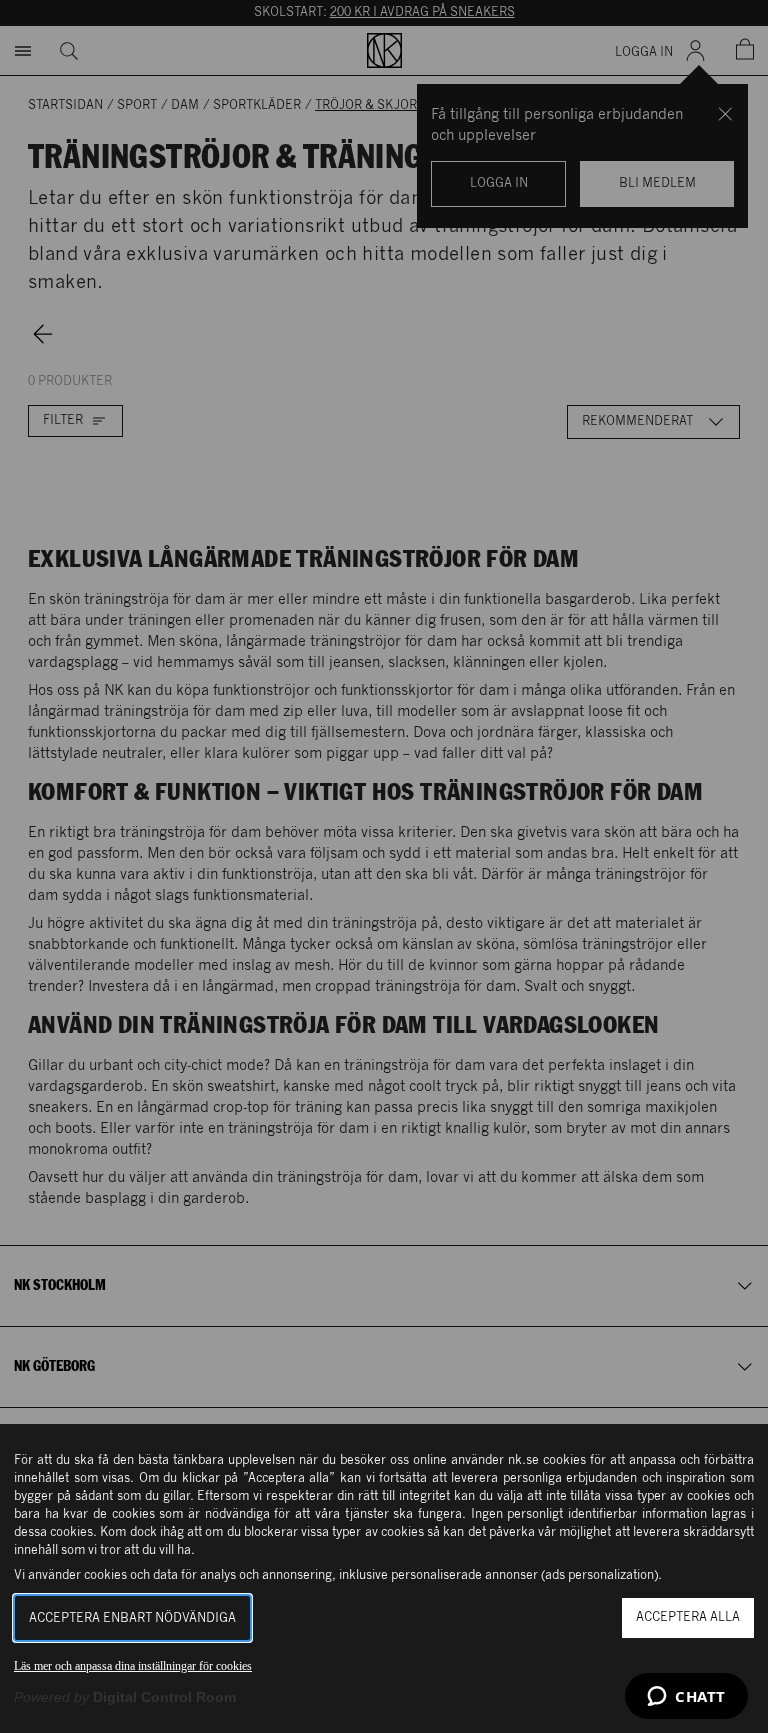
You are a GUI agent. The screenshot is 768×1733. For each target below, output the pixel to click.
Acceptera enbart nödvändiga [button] (132, 1618)
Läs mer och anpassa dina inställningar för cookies (133, 1666)
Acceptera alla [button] (688, 1617)
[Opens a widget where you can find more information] (686, 1698)
